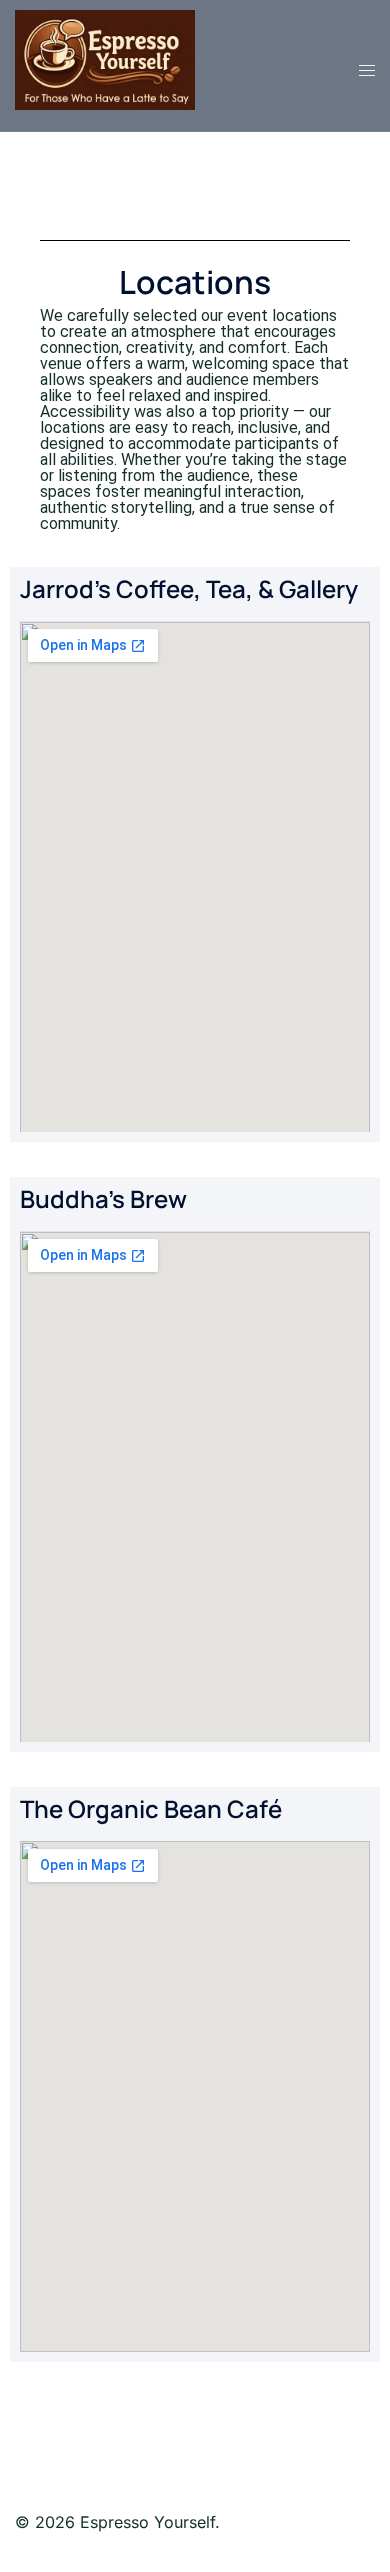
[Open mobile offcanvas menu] (367, 70)
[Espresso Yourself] (105, 58)
